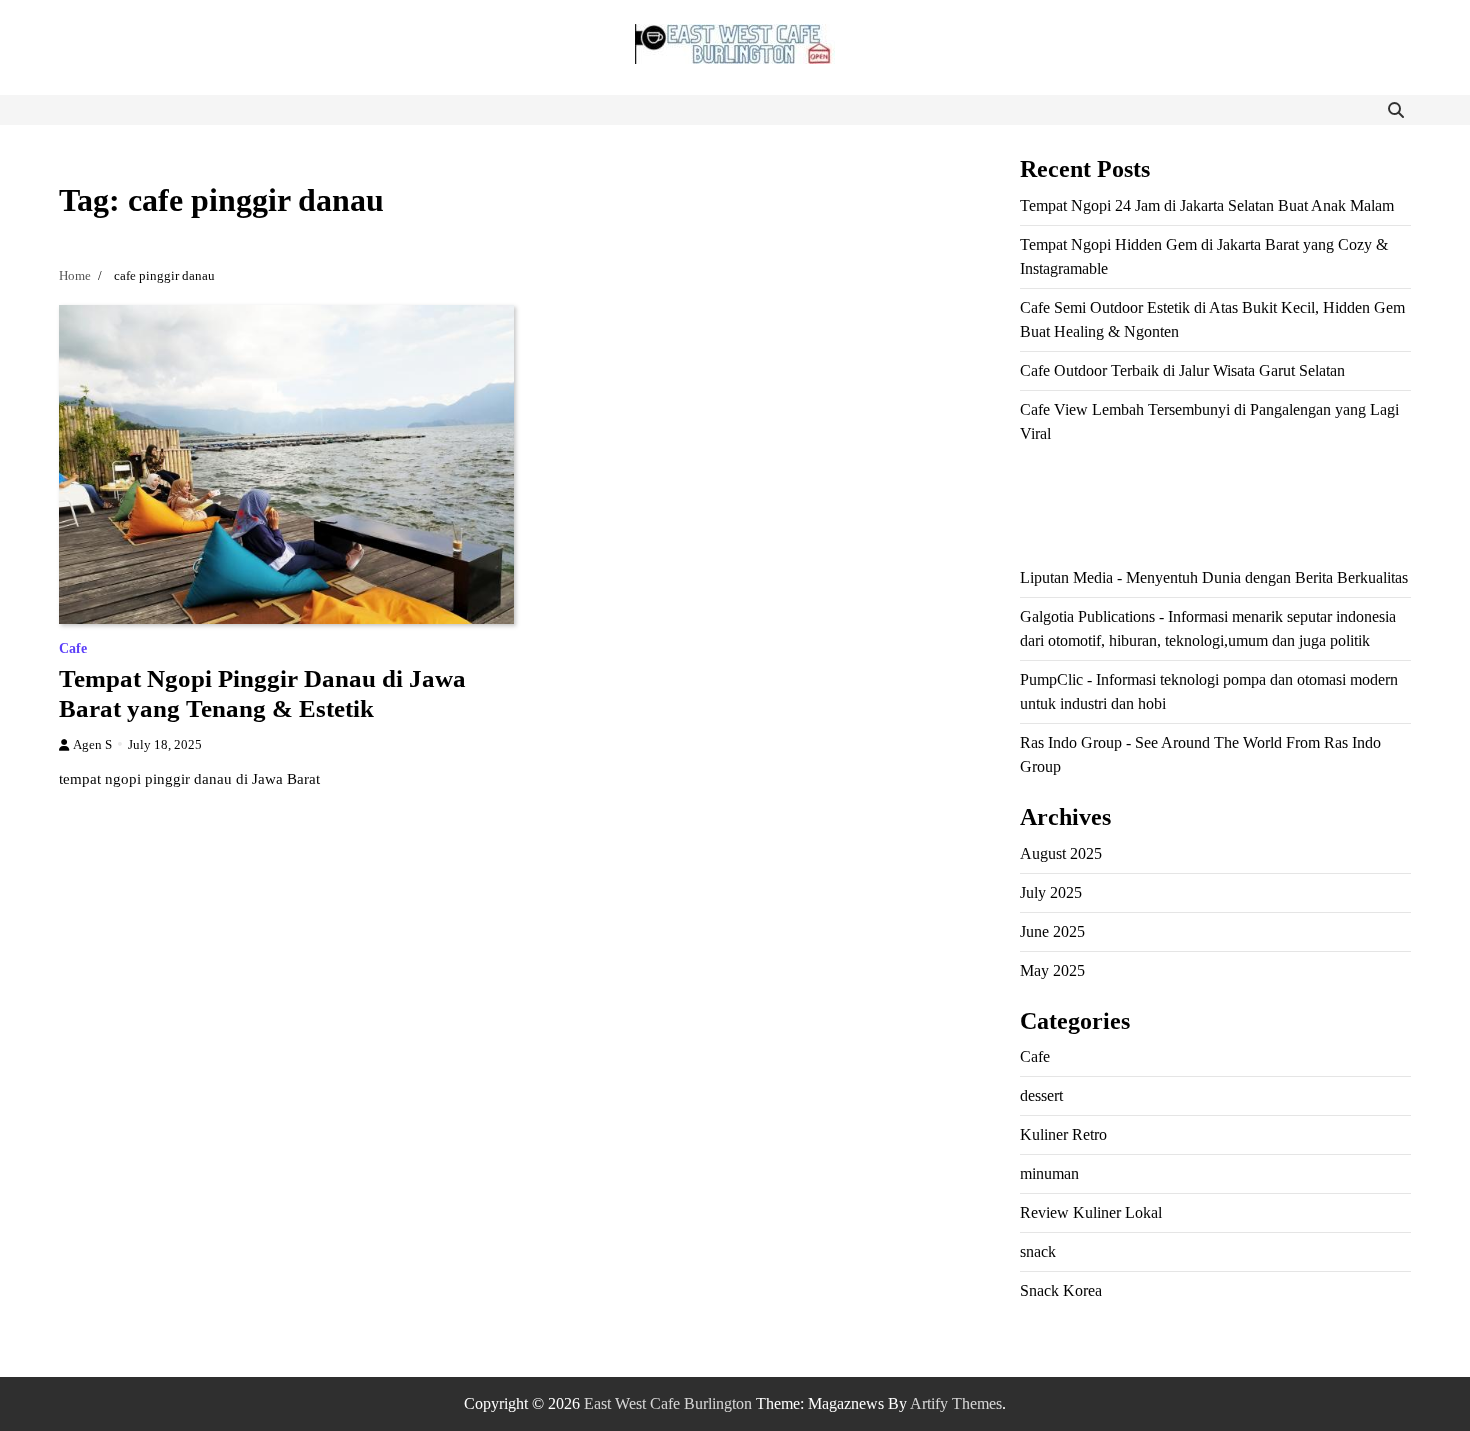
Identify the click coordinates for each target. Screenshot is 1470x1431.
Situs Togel (1110, 481)
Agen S (92, 745)
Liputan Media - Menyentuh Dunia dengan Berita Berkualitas (1214, 577)
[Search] (1396, 110)
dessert (1041, 1095)
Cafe (73, 648)
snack (1038, 1251)
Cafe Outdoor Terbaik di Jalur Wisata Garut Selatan (1182, 370)
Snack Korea (1061, 1290)
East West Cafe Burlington (668, 1403)
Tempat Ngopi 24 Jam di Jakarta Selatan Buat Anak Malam (1207, 205)
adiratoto (1265, 505)
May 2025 (1052, 970)
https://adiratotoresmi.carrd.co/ (1115, 529)
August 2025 (1061, 853)
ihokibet (1045, 481)
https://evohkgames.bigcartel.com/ (1127, 505)
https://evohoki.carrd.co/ (1290, 529)
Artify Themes (956, 1403)
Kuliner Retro (1063, 1134)
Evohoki (1177, 481)
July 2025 (1051, 892)
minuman (1049, 1173)
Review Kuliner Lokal (1091, 1212)
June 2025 (1052, 931)
